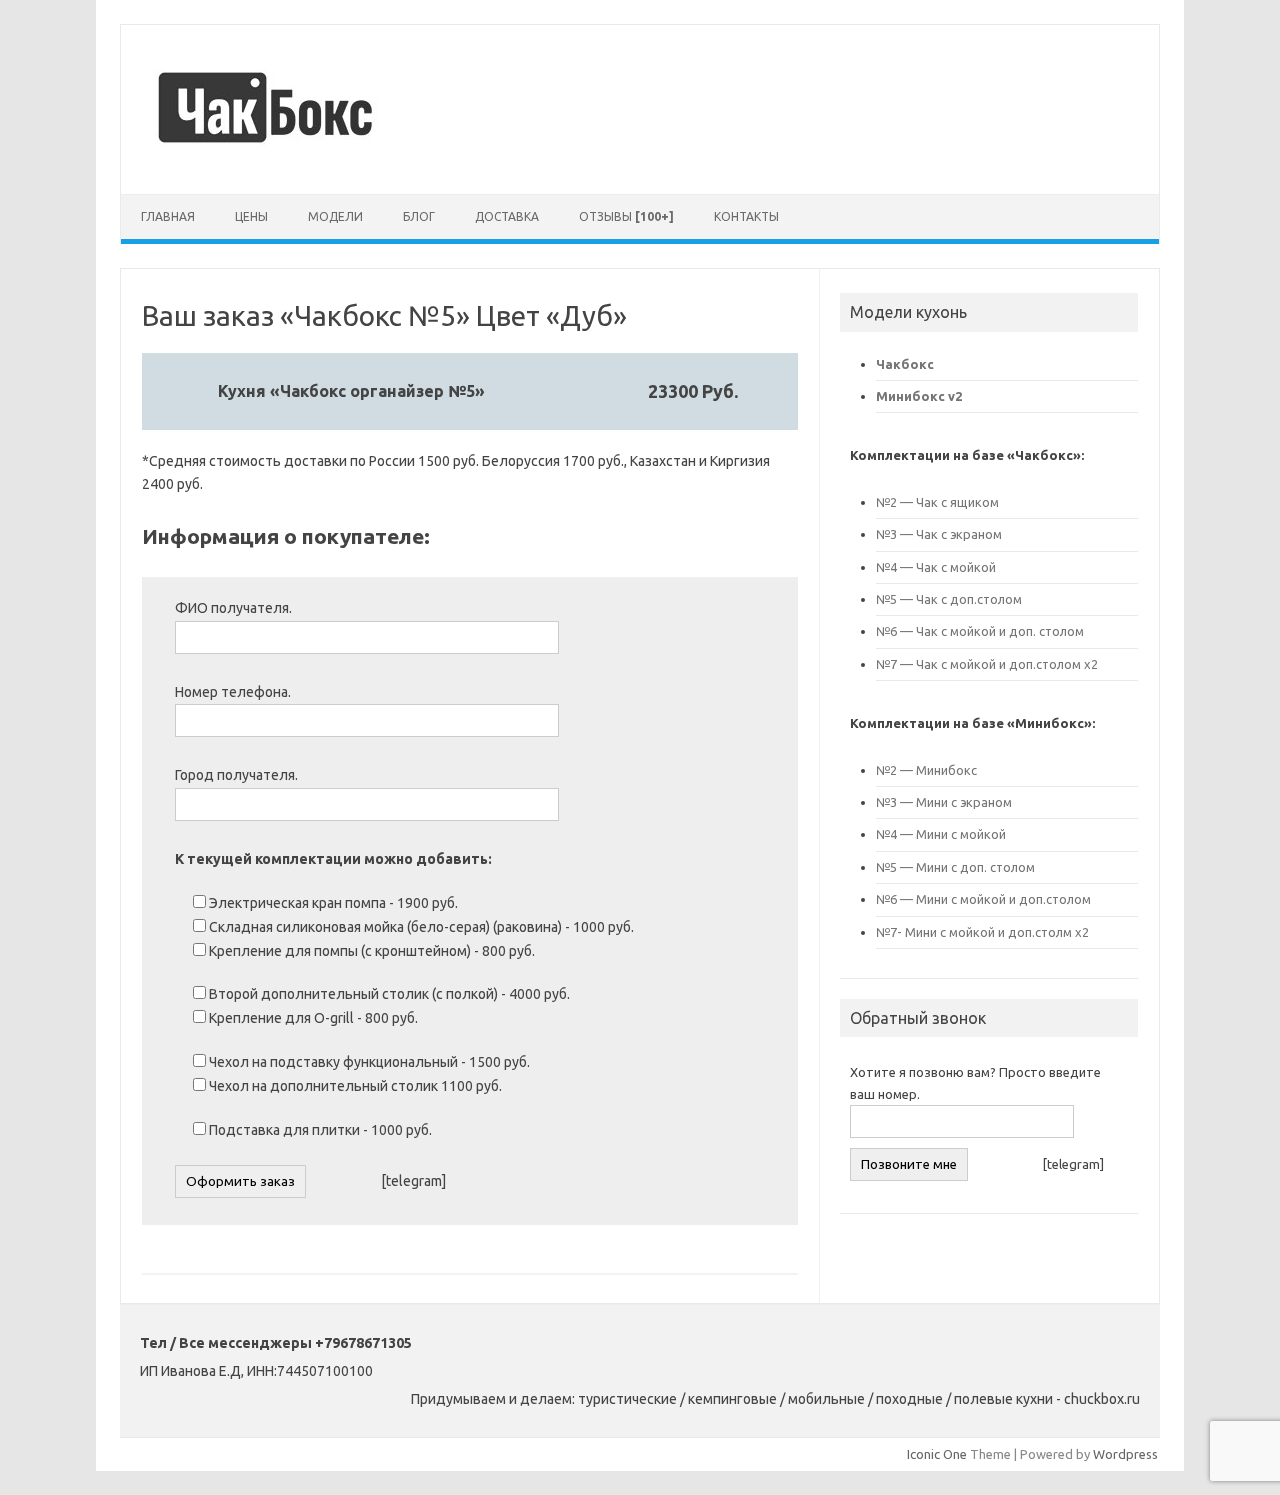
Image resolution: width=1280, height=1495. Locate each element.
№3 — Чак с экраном (939, 534)
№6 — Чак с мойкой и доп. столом (980, 631)
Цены (251, 216)
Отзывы (626, 216)
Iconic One (937, 1454)
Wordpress (1125, 1454)
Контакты (746, 216)
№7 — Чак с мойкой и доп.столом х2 (987, 664)
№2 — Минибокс (928, 770)
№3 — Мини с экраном (944, 802)
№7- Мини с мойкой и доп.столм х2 (982, 932)
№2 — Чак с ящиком (937, 502)
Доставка (507, 216)
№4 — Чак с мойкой (936, 567)
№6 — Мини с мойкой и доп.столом (983, 899)
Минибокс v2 (919, 396)
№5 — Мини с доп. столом (955, 867)
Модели (335, 216)
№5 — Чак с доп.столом (949, 599)
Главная (168, 216)
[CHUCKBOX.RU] (268, 160)
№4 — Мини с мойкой (941, 834)
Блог (419, 216)
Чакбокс (905, 364)
